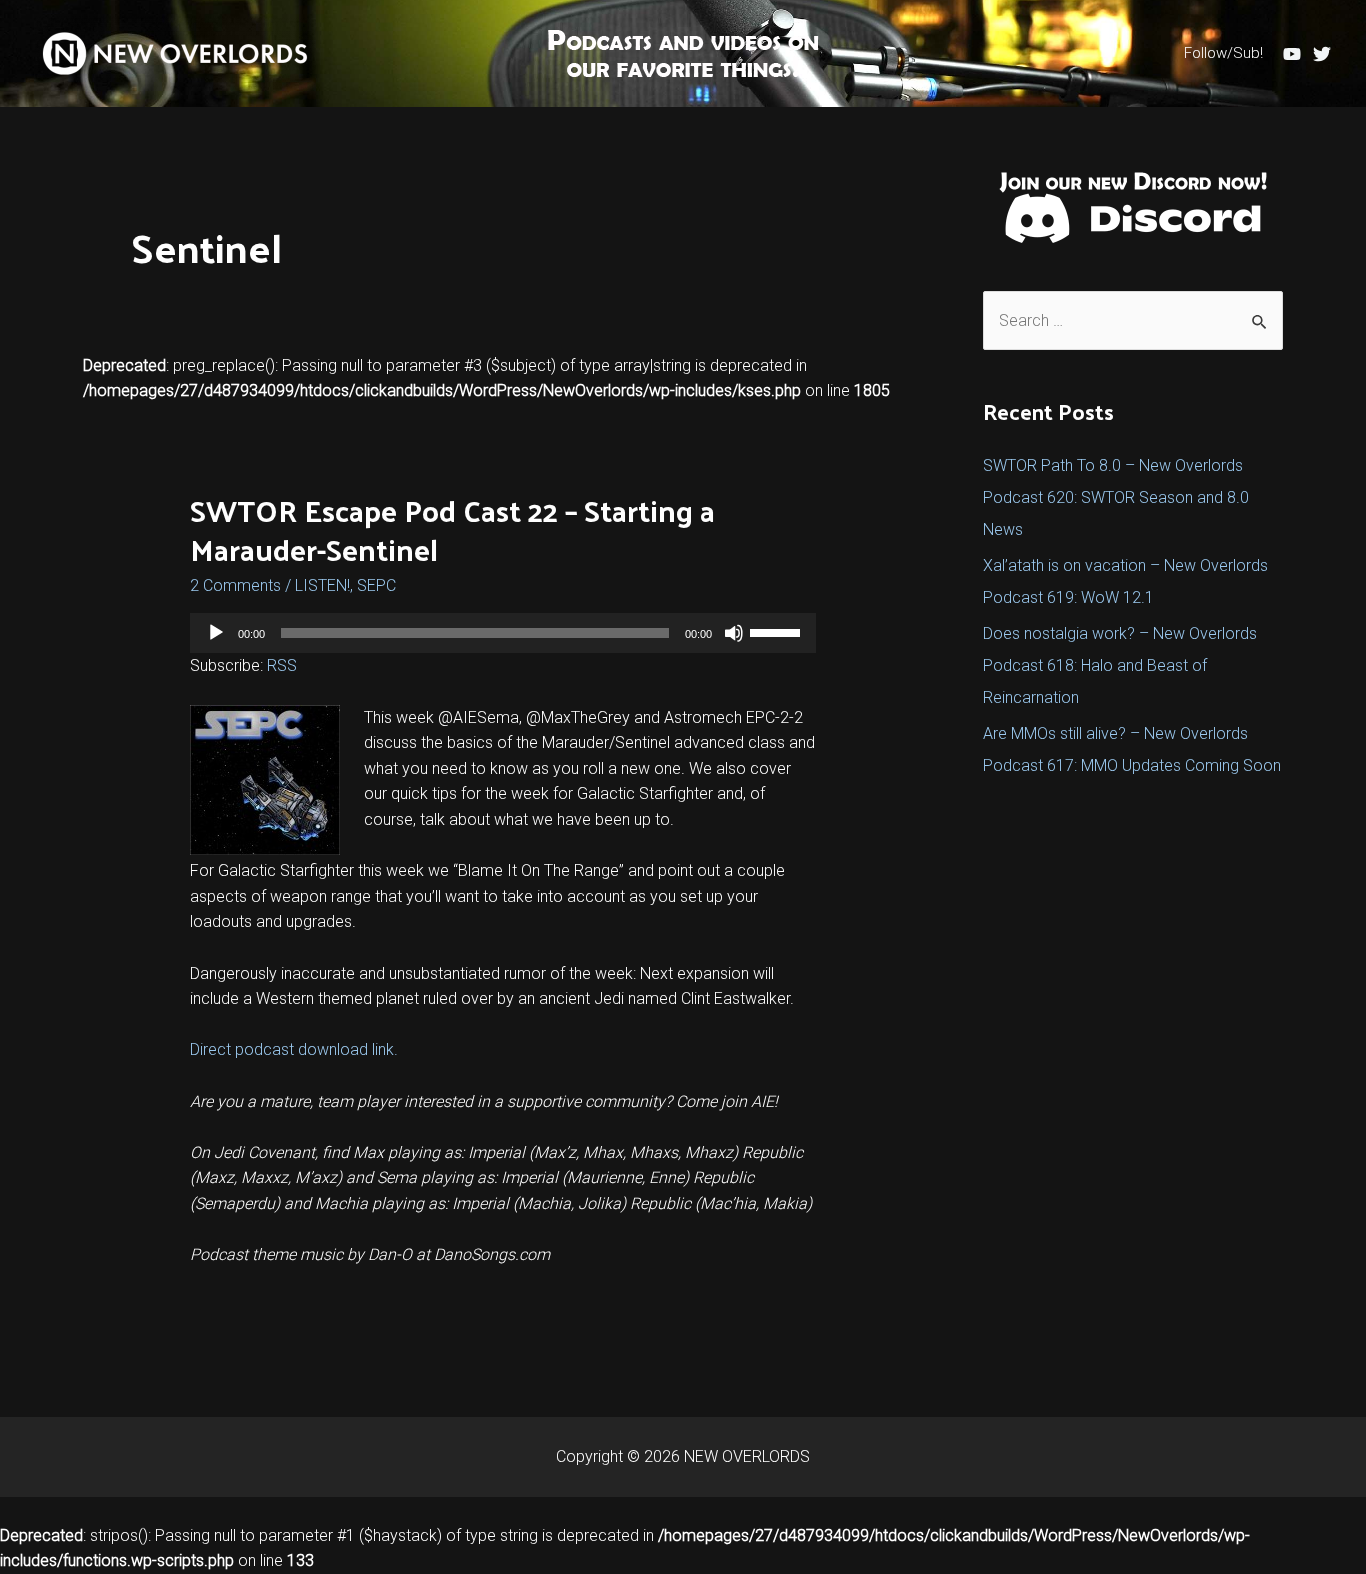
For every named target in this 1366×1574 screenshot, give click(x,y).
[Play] (216, 633)
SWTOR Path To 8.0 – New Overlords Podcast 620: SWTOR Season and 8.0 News (1116, 497)
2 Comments (235, 585)
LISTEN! (322, 585)
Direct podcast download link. (294, 1049)
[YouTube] (1292, 54)
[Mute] (734, 633)
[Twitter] (1322, 54)
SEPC (376, 585)
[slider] (778, 631)
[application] (503, 633)
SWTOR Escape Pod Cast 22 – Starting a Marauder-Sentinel (452, 529)
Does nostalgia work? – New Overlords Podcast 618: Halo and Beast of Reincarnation (1120, 665)
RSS (282, 665)
